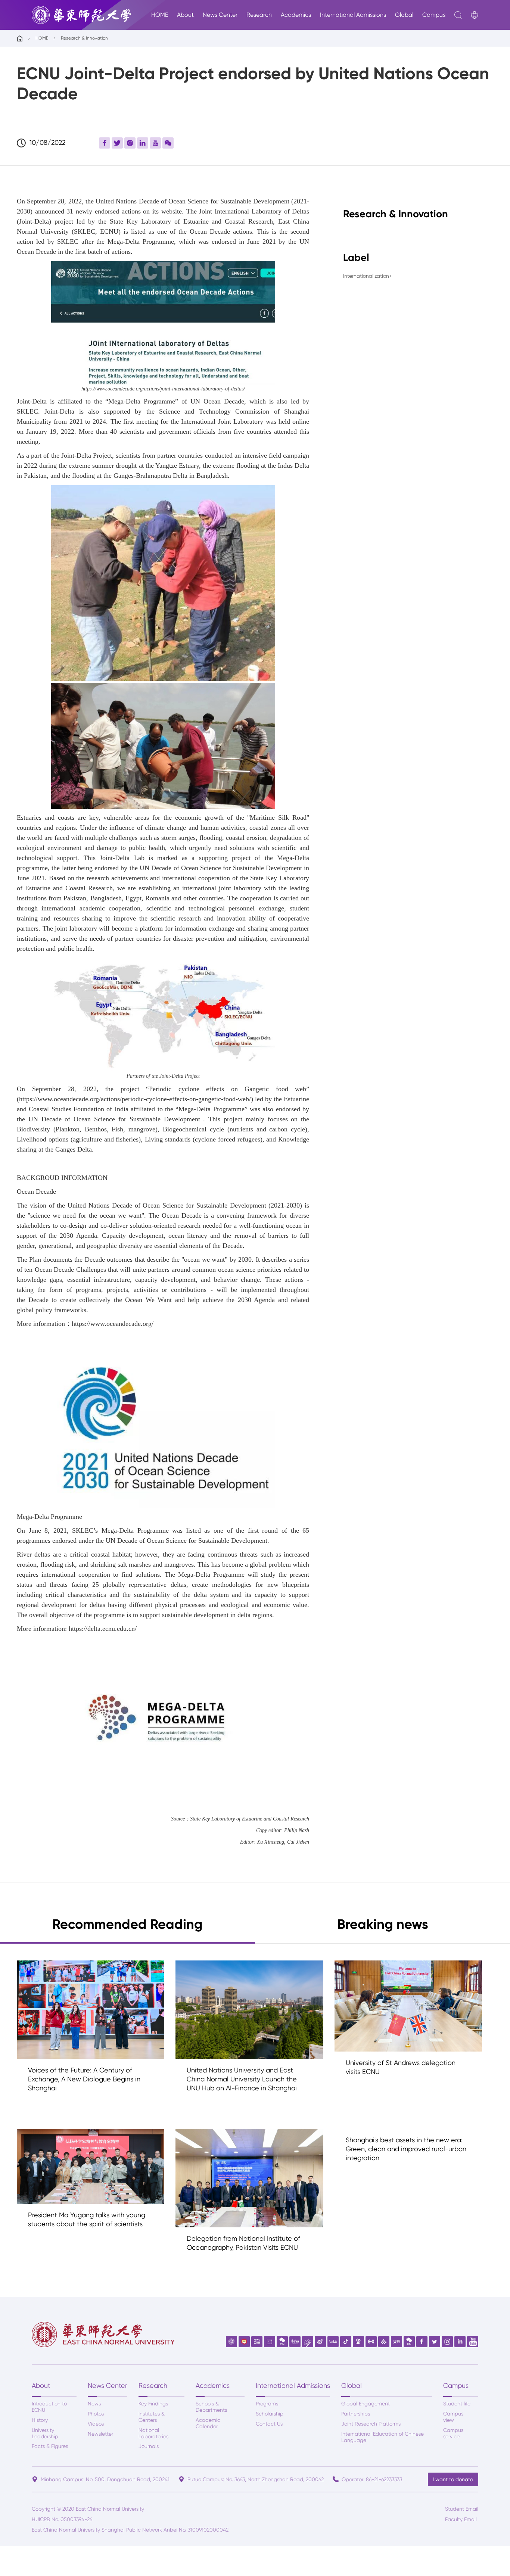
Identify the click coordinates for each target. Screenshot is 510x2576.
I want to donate (453, 2479)
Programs (267, 2404)
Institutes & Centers (152, 2417)
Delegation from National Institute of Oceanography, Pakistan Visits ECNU (243, 2243)
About (185, 15)
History (40, 2420)
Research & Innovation (84, 38)
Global (404, 15)
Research (259, 15)
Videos (96, 2424)
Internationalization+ (367, 276)
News (94, 2404)
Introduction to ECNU (49, 2407)
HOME (160, 15)
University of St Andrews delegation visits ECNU (401, 2067)
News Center (220, 15)
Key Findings (153, 2404)
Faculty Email (461, 2519)
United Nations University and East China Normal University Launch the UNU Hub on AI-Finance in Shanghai (242, 2079)
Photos (96, 2414)
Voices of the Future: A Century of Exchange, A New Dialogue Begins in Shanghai (84, 2079)
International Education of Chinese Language (382, 2437)
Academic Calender (208, 2423)
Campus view (453, 2417)
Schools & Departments (211, 2407)
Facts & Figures (50, 2446)
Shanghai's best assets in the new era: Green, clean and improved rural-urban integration (406, 2149)
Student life (457, 2404)
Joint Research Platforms (371, 2424)
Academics (296, 15)
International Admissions (353, 15)
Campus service (453, 2433)
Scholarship (270, 2414)
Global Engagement (366, 2404)
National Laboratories (153, 2433)
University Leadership (45, 2433)
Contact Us (269, 2424)
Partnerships (356, 2414)
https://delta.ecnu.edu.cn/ (103, 1629)
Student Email (462, 2509)
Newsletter (100, 2434)
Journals (149, 2446)
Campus (434, 15)
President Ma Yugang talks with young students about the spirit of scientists (87, 2219)
